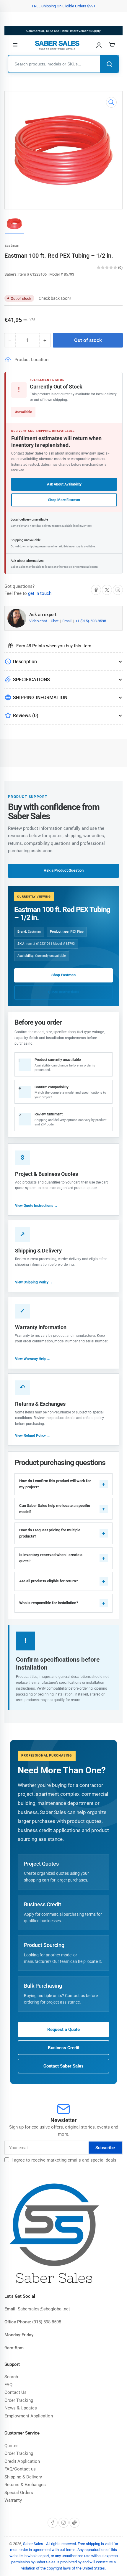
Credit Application (22, 2461)
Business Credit (64, 2048)
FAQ (8, 2385)
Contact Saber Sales (63, 2066)
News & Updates (21, 2408)
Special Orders (19, 2493)
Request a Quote (63, 2029)
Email (67, 621)
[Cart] (112, 45)
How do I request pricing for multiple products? (50, 1533)
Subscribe (105, 2148)
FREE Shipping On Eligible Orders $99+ (64, 6)
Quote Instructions (63, 992)
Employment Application (29, 2416)
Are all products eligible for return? (48, 1581)
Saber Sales (33, 2544)
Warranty (13, 2500)
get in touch (40, 593)
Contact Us (16, 2392)
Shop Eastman (63, 975)
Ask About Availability (64, 484)
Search (11, 2377)
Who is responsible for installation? (49, 1603)
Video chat (39, 621)
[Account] (99, 45)
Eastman (12, 245)
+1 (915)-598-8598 (91, 621)
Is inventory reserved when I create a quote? (51, 1558)
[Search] (109, 64)
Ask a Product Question (64, 870)
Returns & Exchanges (25, 2485)
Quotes (12, 2446)
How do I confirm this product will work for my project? (55, 1484)
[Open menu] (15, 45)
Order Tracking (19, 2400)
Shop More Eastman (64, 500)
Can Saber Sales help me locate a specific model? (55, 1509)
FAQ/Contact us (20, 2469)
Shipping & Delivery (23, 2477)
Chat (55, 621)
